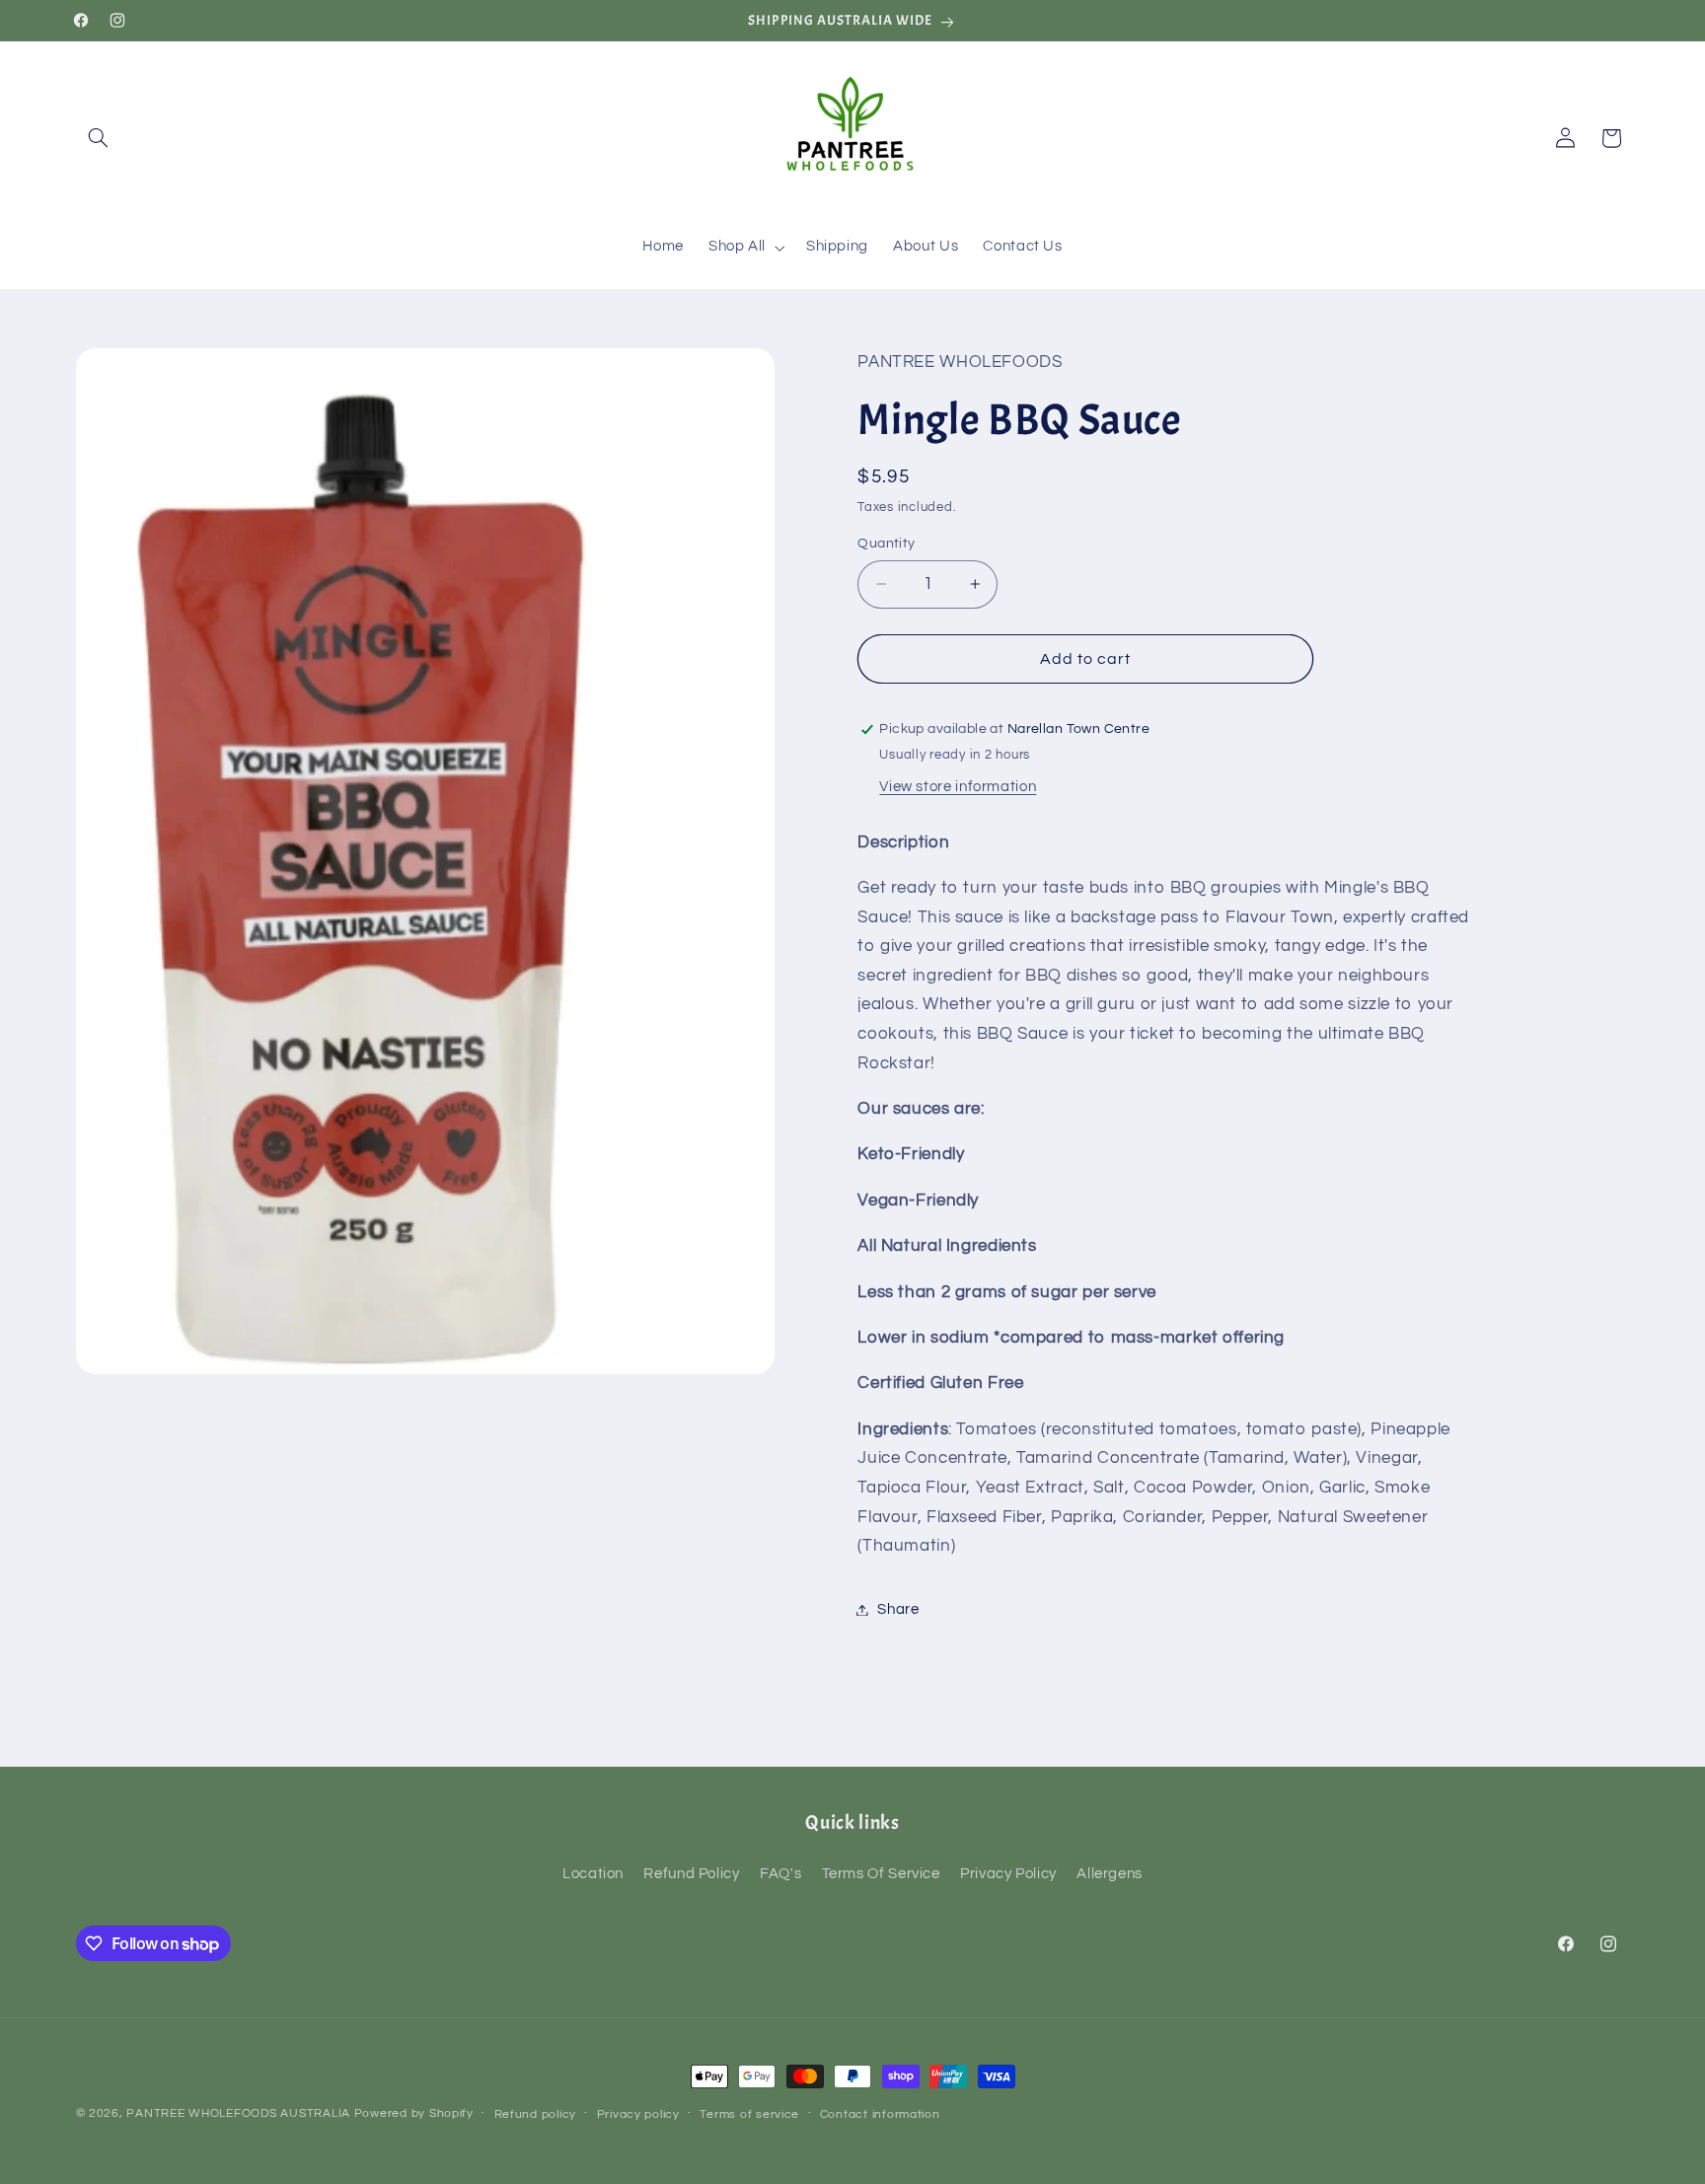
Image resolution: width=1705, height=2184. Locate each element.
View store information (958, 787)
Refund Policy (691, 1874)
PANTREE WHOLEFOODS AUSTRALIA (238, 2113)
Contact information (880, 2114)
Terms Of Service (881, 1874)
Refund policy (536, 2114)
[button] (99, 138)
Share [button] (898, 1609)
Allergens (1110, 1874)
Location (593, 1874)
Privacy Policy (1008, 1874)
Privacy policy (638, 2114)
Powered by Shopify (414, 2113)
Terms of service (749, 2114)
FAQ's (780, 1874)
